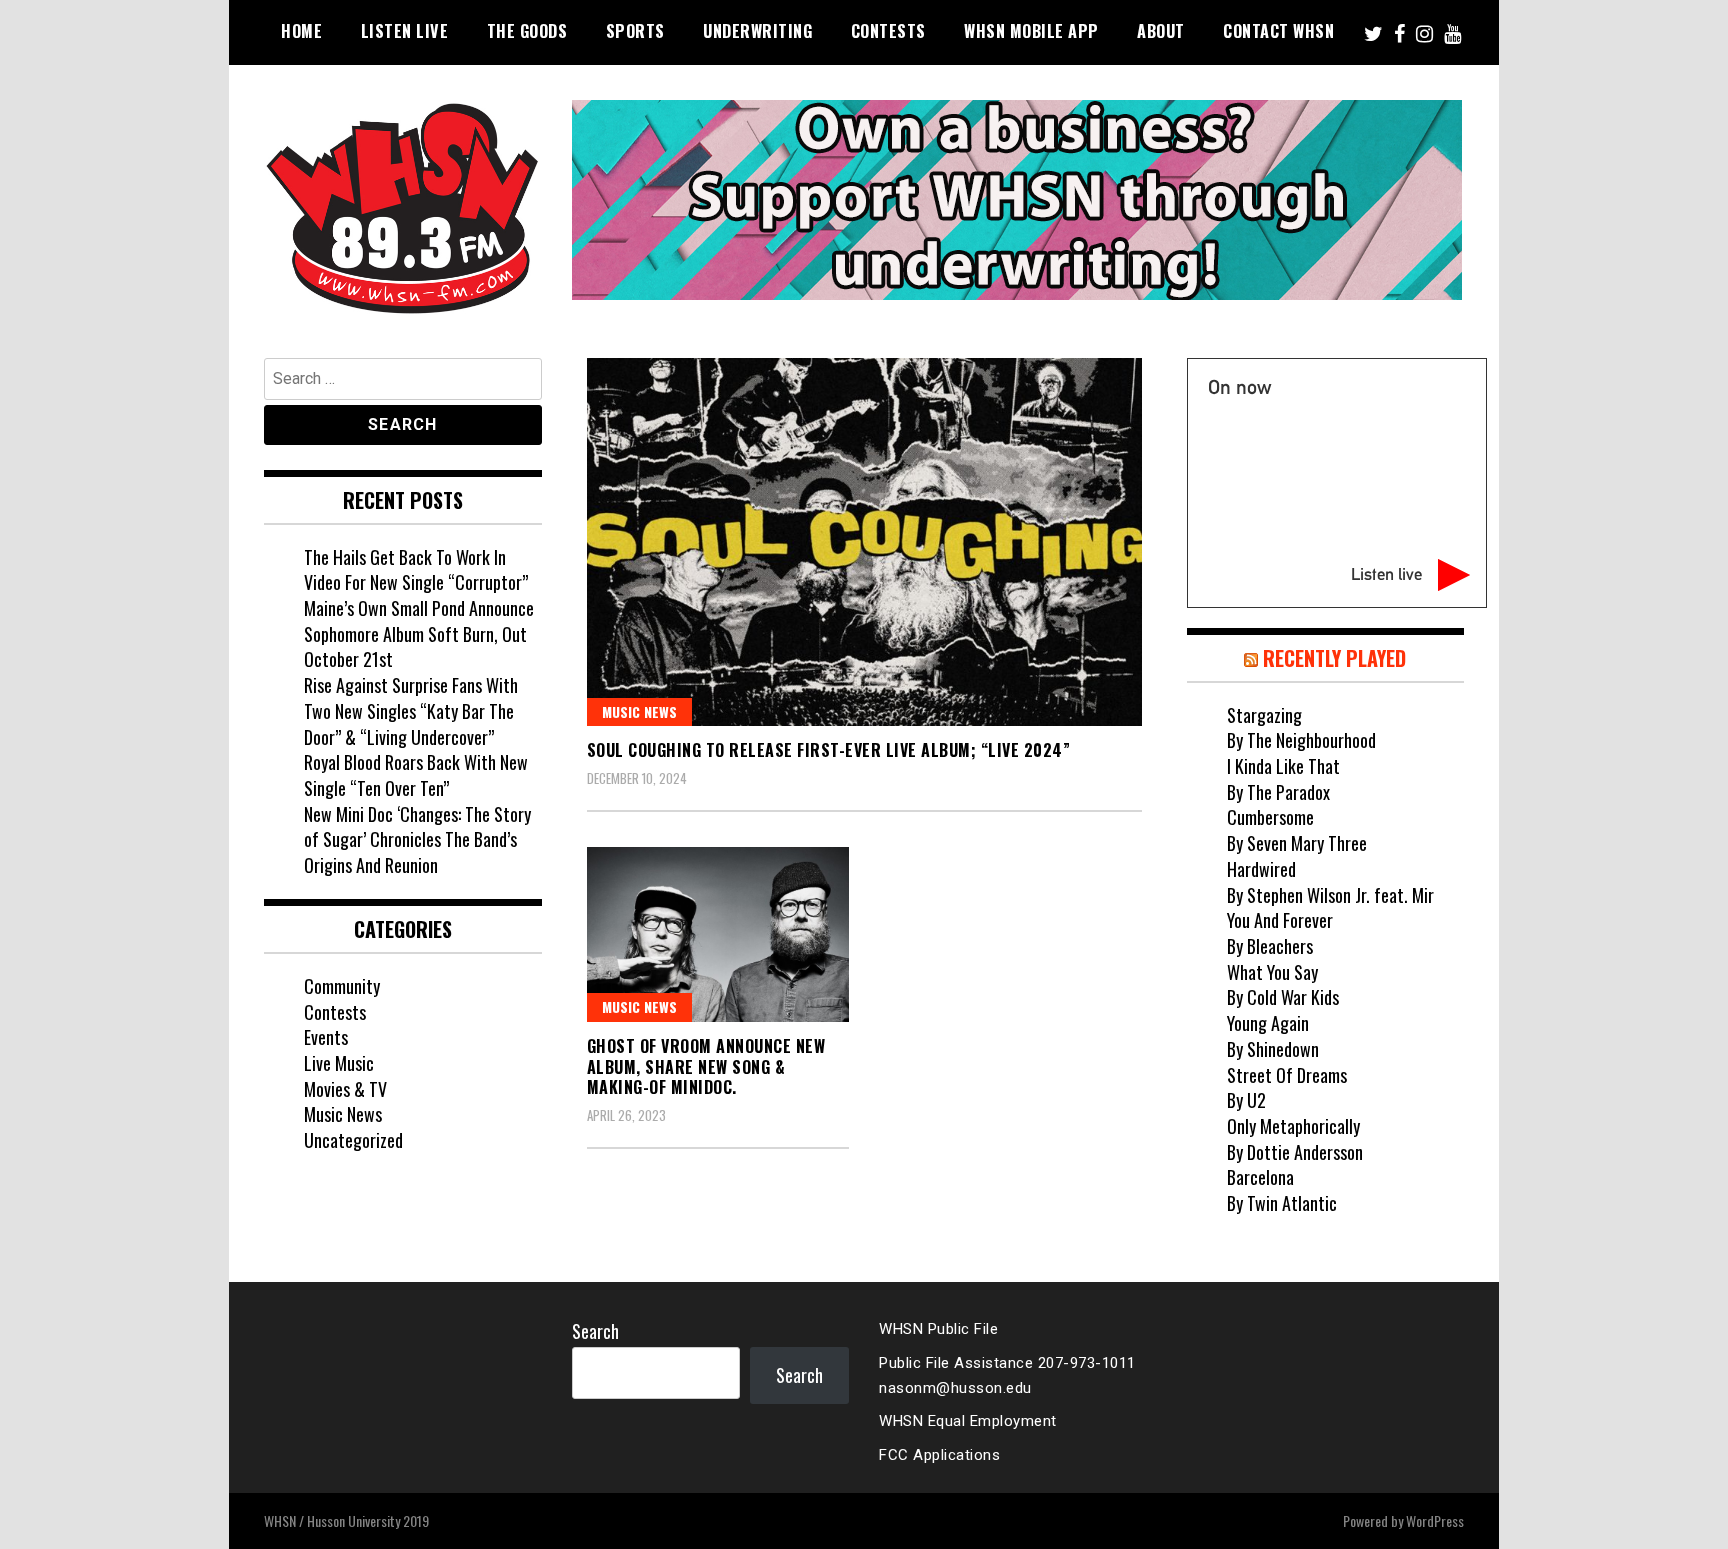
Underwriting (757, 31)
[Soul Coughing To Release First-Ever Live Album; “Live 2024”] (864, 542)
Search (595, 1331)
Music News (639, 711)
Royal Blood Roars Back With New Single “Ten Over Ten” (416, 775)
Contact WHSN (1278, 31)
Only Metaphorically (1293, 1126)
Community (342, 986)
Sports (635, 31)
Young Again (1268, 1023)
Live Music (339, 1063)
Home (301, 31)
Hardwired (1261, 869)
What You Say (1272, 972)
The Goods (527, 31)
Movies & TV (345, 1089)
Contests (888, 31)
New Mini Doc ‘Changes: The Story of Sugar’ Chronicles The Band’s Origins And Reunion (417, 839)
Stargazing (1264, 715)
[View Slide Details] (1017, 200)
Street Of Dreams (1287, 1075)
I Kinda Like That (1283, 766)
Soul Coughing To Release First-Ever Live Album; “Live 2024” (829, 750)
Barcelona (1260, 1177)
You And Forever (1280, 920)
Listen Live (405, 31)
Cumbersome (1270, 817)
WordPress (1435, 1520)
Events (326, 1037)
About (1161, 31)
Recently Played (1334, 658)
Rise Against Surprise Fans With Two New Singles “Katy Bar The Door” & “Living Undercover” (411, 710)
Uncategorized (353, 1140)
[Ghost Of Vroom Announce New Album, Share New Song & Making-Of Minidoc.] (718, 934)
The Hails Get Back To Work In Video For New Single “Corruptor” (416, 570)
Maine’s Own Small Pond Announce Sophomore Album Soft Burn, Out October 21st (419, 633)
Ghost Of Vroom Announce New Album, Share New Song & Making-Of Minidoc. (706, 1067)
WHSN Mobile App (1031, 31)
